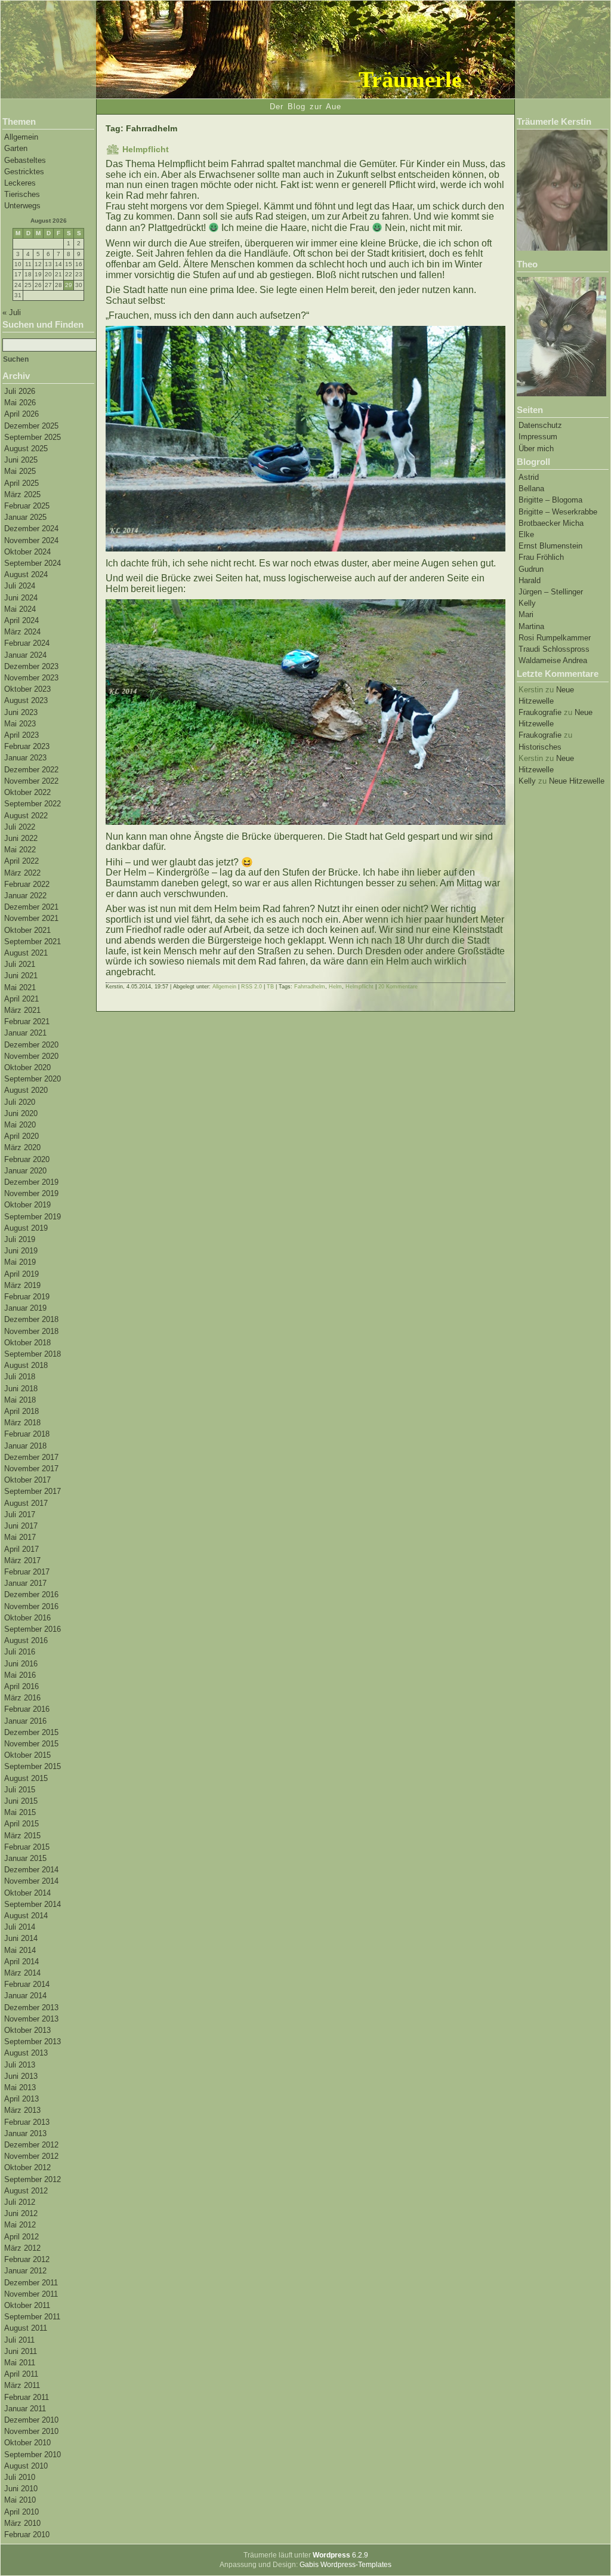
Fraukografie (540, 712)
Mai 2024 (20, 609)
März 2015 (22, 1836)
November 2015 (31, 1744)
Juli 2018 (20, 1377)
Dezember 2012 (31, 2145)
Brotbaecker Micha (551, 523)
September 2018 (33, 1354)
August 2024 (26, 574)
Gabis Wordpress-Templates (345, 2565)
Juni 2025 (21, 460)
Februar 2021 (27, 1022)
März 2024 (22, 632)
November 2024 (31, 540)
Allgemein (21, 137)
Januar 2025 (25, 517)
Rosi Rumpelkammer (555, 638)
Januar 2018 (25, 1446)
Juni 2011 (21, 2351)
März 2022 (22, 873)
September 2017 (33, 1491)
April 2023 (21, 735)
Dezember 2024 (31, 529)
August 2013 (26, 2053)
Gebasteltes (25, 160)
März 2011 (22, 2385)
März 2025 (22, 494)
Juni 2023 (21, 712)
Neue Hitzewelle (577, 781)
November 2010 (31, 2431)
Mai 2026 (20, 403)
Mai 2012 (20, 2225)
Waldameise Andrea (553, 660)
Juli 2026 (20, 391)
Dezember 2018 (31, 1319)
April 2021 (21, 999)
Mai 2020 (20, 1125)
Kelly (527, 603)
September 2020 (33, 1079)
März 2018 (22, 1423)
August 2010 (26, 2466)
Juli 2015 (20, 1790)
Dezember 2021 (31, 907)
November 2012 (31, 2156)
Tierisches (22, 194)
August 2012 (26, 2191)
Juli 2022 (20, 827)
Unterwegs (22, 206)
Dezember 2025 (31, 426)
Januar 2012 (25, 2271)
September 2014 (33, 1904)
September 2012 (33, 2179)
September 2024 (33, 563)
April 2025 (21, 483)
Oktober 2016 (27, 1618)
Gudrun (531, 569)
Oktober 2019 (27, 1205)
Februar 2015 (27, 1847)
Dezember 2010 (31, 2420)
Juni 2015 (21, 1801)
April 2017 (21, 1549)
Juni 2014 (21, 1938)
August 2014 (26, 1916)
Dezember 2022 (31, 770)
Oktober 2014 (27, 1893)
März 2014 (22, 1973)
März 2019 (22, 1285)
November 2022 (31, 781)
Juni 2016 (21, 1664)
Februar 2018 (27, 1434)
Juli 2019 (20, 1239)
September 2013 (33, 2042)
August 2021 (26, 953)
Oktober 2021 (27, 930)
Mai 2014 (20, 1950)
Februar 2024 (27, 643)
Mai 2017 (20, 1537)
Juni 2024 (21, 598)
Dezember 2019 (31, 1182)
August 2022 (26, 816)
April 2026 (21, 414)
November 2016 (31, 1606)
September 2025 (33, 437)
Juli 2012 (20, 2202)
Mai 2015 (20, 1812)
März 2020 (22, 1147)
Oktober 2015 (27, 1755)
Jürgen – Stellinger (551, 592)
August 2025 (26, 449)
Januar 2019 (25, 1308)
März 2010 (22, 2523)
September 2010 (33, 2455)
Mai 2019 (20, 1262)
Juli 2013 (20, 2065)
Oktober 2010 (27, 2443)
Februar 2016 (27, 1709)
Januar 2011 (25, 2409)
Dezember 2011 (31, 2283)
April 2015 (21, 1824)
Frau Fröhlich (541, 557)
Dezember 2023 (31, 666)
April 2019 (21, 1274)
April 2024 (21, 620)
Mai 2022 (20, 850)
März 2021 (22, 1010)
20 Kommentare (398, 987)
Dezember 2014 (31, 1870)
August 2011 (26, 2328)
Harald (530, 580)
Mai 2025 (20, 471)
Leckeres (20, 183)
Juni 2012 (21, 2213)
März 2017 (22, 1560)
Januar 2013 (25, 2133)
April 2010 (21, 2512)
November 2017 (31, 1469)
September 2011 (32, 2317)
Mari (526, 614)
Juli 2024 (20, 586)
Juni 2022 (21, 838)
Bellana (531, 489)
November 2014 (31, 1881)
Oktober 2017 (27, 1480)
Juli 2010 (20, 2477)
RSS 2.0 (252, 987)
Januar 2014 (25, 1996)
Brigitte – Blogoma (550, 500)
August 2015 (26, 1778)
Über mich (536, 449)
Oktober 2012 (27, 2167)
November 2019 (31, 1193)
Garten (16, 148)
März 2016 (22, 1698)
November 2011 (31, 2294)
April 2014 (21, 1962)
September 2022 (33, 804)
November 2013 (31, 2019)
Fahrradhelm (310, 987)
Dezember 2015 (31, 1732)
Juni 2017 (21, 1526)
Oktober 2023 (27, 689)
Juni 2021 (21, 976)
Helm (335, 987)
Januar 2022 (25, 896)
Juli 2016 (20, 1652)
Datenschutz (540, 425)
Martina (531, 626)
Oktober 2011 (27, 2305)
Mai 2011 (20, 2363)
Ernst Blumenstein (550, 546)
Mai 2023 (20, 724)
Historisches (540, 747)
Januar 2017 (25, 1583)
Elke (526, 534)
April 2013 (21, 2099)
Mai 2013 (20, 2087)
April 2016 (21, 1686)
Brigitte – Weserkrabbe (558, 512)
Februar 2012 (27, 2259)
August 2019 (26, 1228)
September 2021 (33, 942)
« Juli (12, 312)
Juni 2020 (21, 1113)
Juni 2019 (21, 1251)
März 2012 (22, 2248)
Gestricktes (24, 172)
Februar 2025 (27, 506)
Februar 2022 (27, 884)
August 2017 (26, 1503)
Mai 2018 (20, 1400)
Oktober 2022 (27, 792)
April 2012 (21, 2237)
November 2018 (31, 1331)
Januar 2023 (25, 758)
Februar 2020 (27, 1159)
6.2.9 (340, 2555)
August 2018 (26, 1365)
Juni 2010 (21, 2489)
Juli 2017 (20, 1515)
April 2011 (21, 2374)
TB (270, 987)
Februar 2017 (27, 1572)
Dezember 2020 (31, 1045)
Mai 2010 (20, 2500)
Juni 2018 (21, 1389)
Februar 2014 (27, 1984)
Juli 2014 (20, 1927)
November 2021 (31, 918)
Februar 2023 (27, 746)
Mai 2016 (20, 1675)
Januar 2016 (25, 1721)
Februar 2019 (27, 1297)
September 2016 (33, 1629)
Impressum (538, 437)
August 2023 (26, 700)
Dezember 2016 (31, 1594)
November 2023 (31, 678)
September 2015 (33, 1766)
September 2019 (33, 1217)
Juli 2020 (20, 1102)
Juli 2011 (19, 2340)
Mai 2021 (20, 987)
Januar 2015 (25, 1858)
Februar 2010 (27, 2535)
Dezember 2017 (31, 1457)
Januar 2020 (25, 1171)
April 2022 (21, 861)
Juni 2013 (21, 2076)
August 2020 (26, 1090)
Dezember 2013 (31, 2008)
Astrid (529, 477)
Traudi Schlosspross (554, 649)
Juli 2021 (20, 964)
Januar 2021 (25, 1033)
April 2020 (21, 1136)
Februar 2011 (27, 2397)
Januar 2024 (25, 655)
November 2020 (31, 1056)
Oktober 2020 (27, 1067)
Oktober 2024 (27, 552)
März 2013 (22, 2110)
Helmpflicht (146, 149)
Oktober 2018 (27, 1343)
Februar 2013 (27, 2122)
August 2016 (26, 1640)
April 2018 (21, 1411)
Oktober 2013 (27, 2030)
